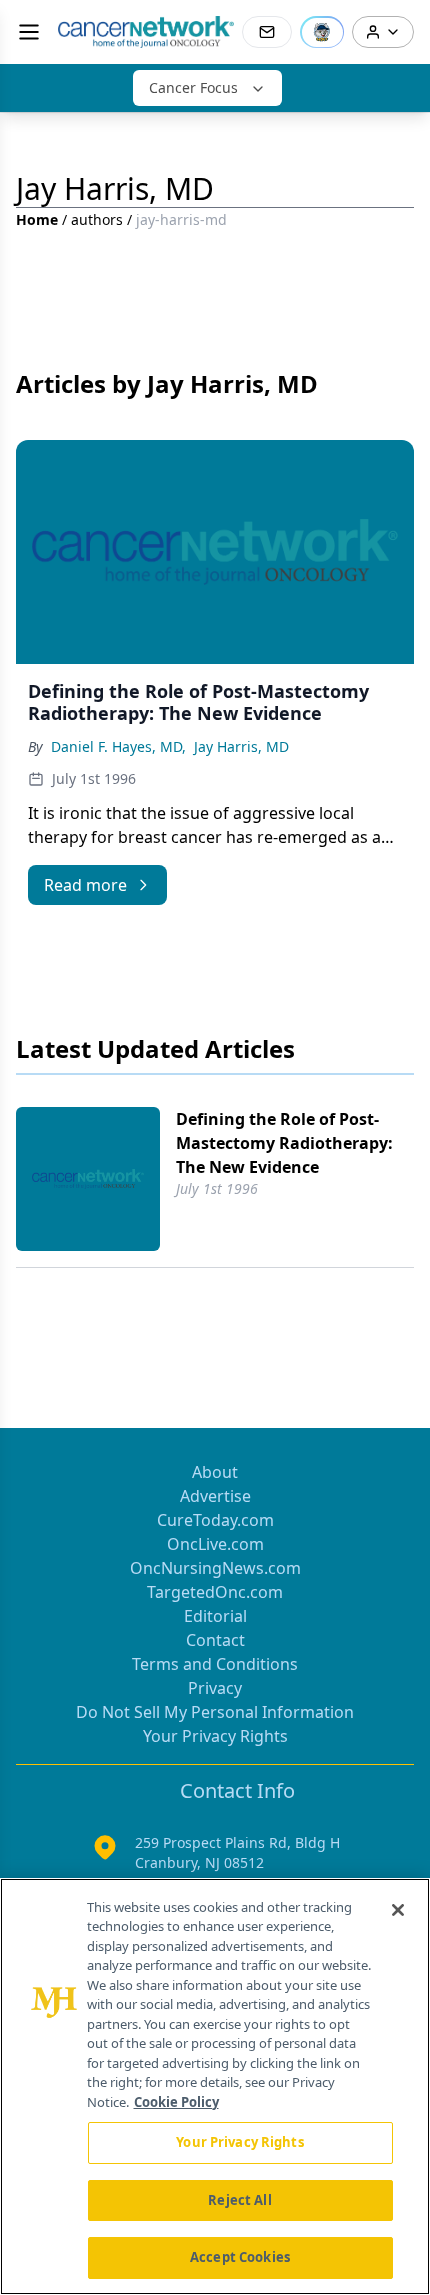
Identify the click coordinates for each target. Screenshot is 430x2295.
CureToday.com (215, 1520)
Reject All (239, 2200)
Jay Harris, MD (241, 746)
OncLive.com (215, 1544)
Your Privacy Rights (215, 1736)
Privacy (215, 1688)
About (215, 1472)
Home (37, 219)
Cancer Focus (193, 87)
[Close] (398, 1910)
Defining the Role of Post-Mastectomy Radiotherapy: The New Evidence (284, 1143)
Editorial (215, 1616)
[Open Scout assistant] (322, 32)
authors (97, 219)
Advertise (215, 1496)
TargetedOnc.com (215, 1592)
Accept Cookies (240, 2257)
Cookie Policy (176, 2102)
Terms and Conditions (215, 1664)
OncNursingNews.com (215, 1568)
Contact (215, 1640)
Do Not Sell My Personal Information (215, 1712)
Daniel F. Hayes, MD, (118, 746)
